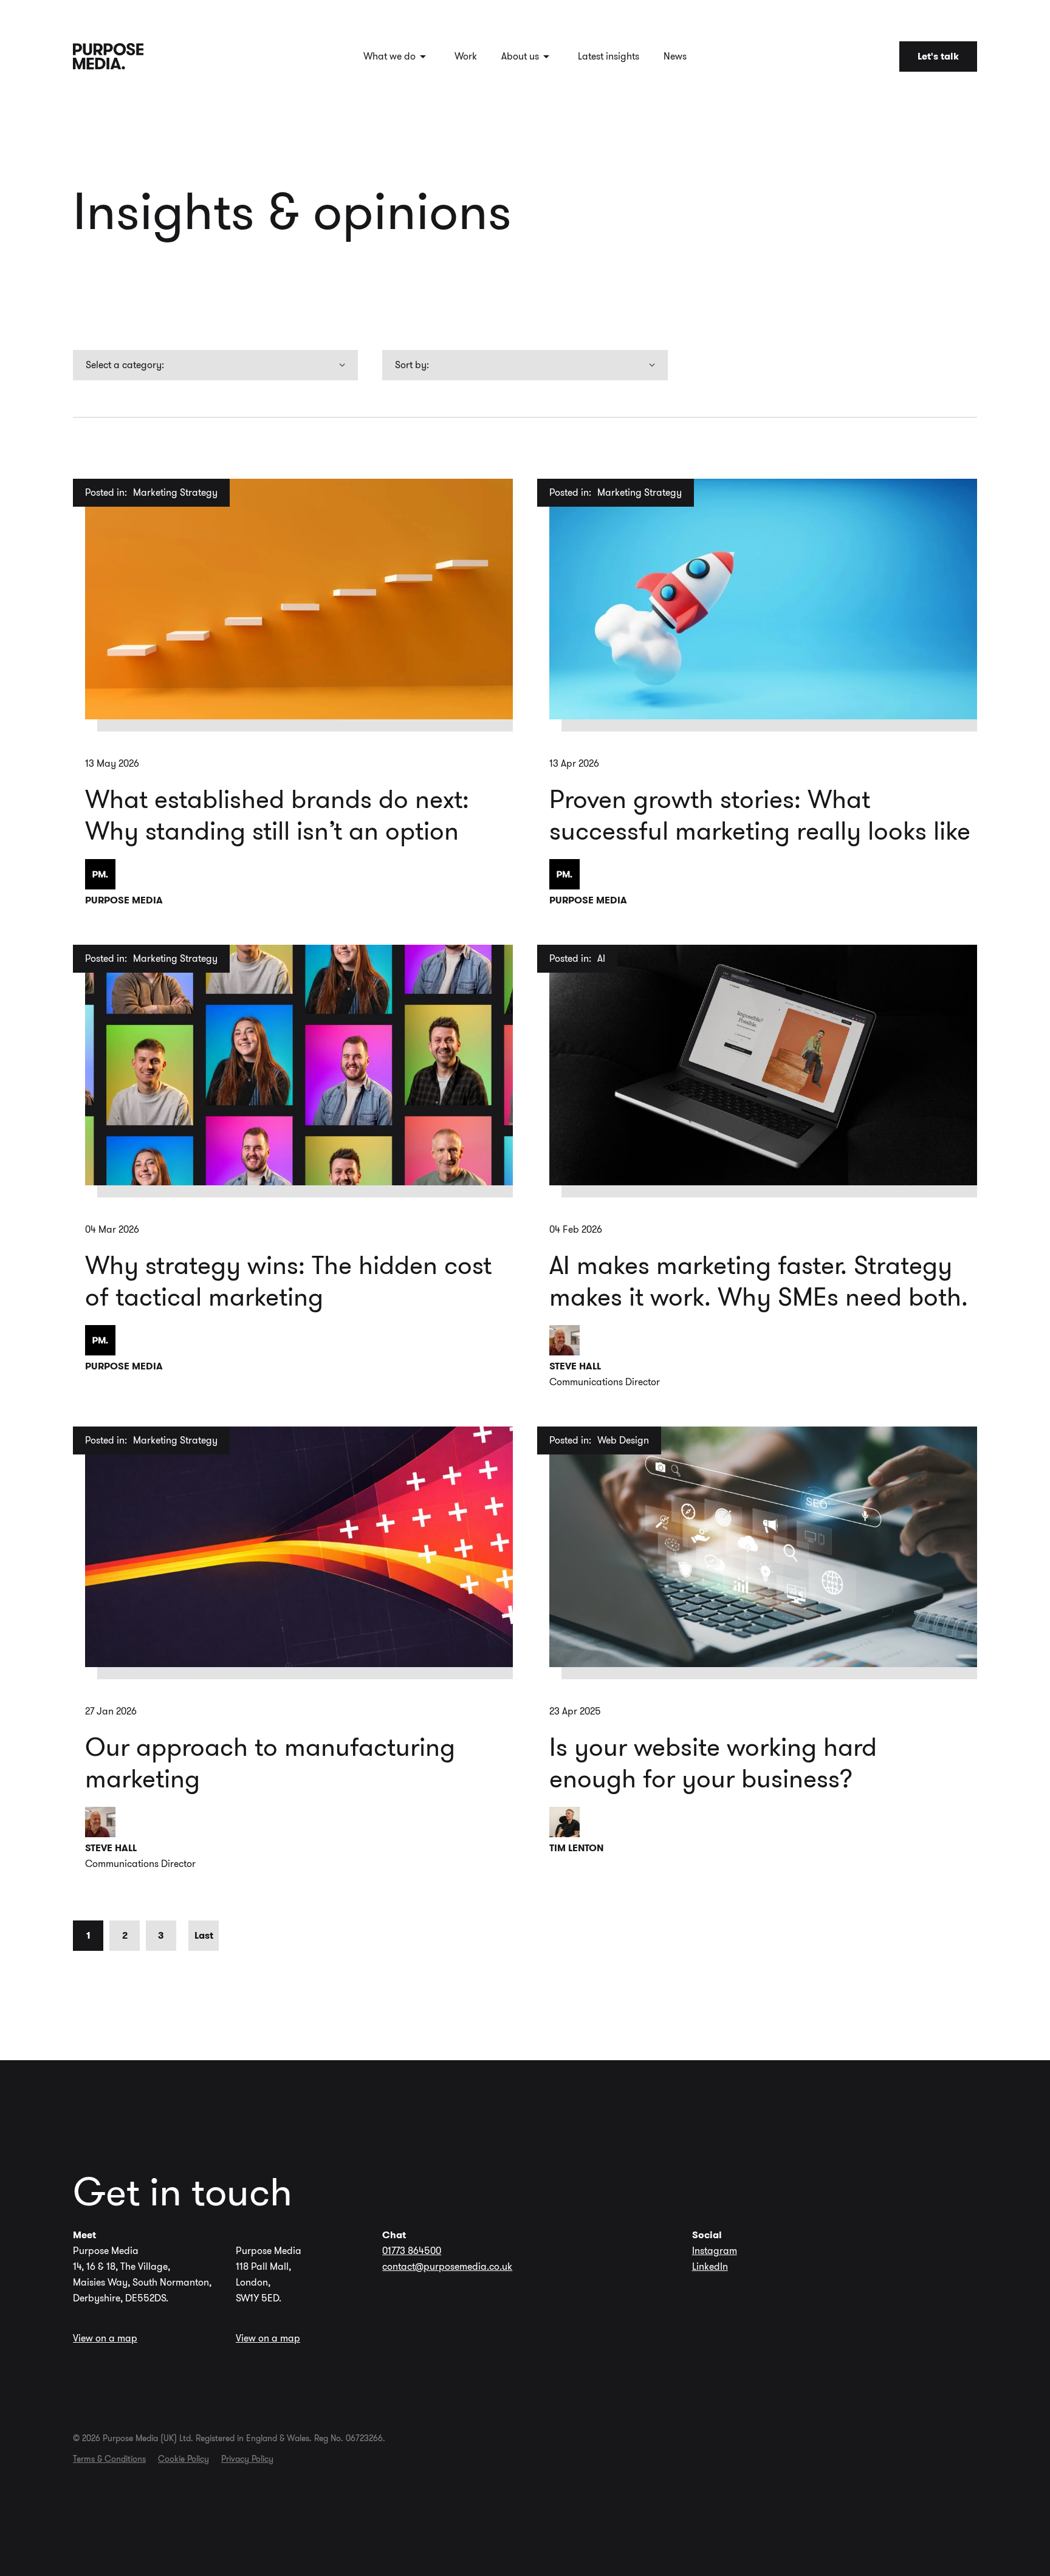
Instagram (715, 2251)
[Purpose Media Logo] (108, 56)
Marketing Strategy (175, 492)
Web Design (623, 1440)
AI (601, 958)
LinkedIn (710, 2266)
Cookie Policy (184, 2459)
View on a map (105, 2338)
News (675, 56)
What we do (389, 56)
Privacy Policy (247, 2459)
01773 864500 (412, 2251)
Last (204, 1935)
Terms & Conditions (109, 2459)
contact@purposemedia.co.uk (447, 2266)
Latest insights (609, 56)
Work (466, 56)
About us (520, 56)
